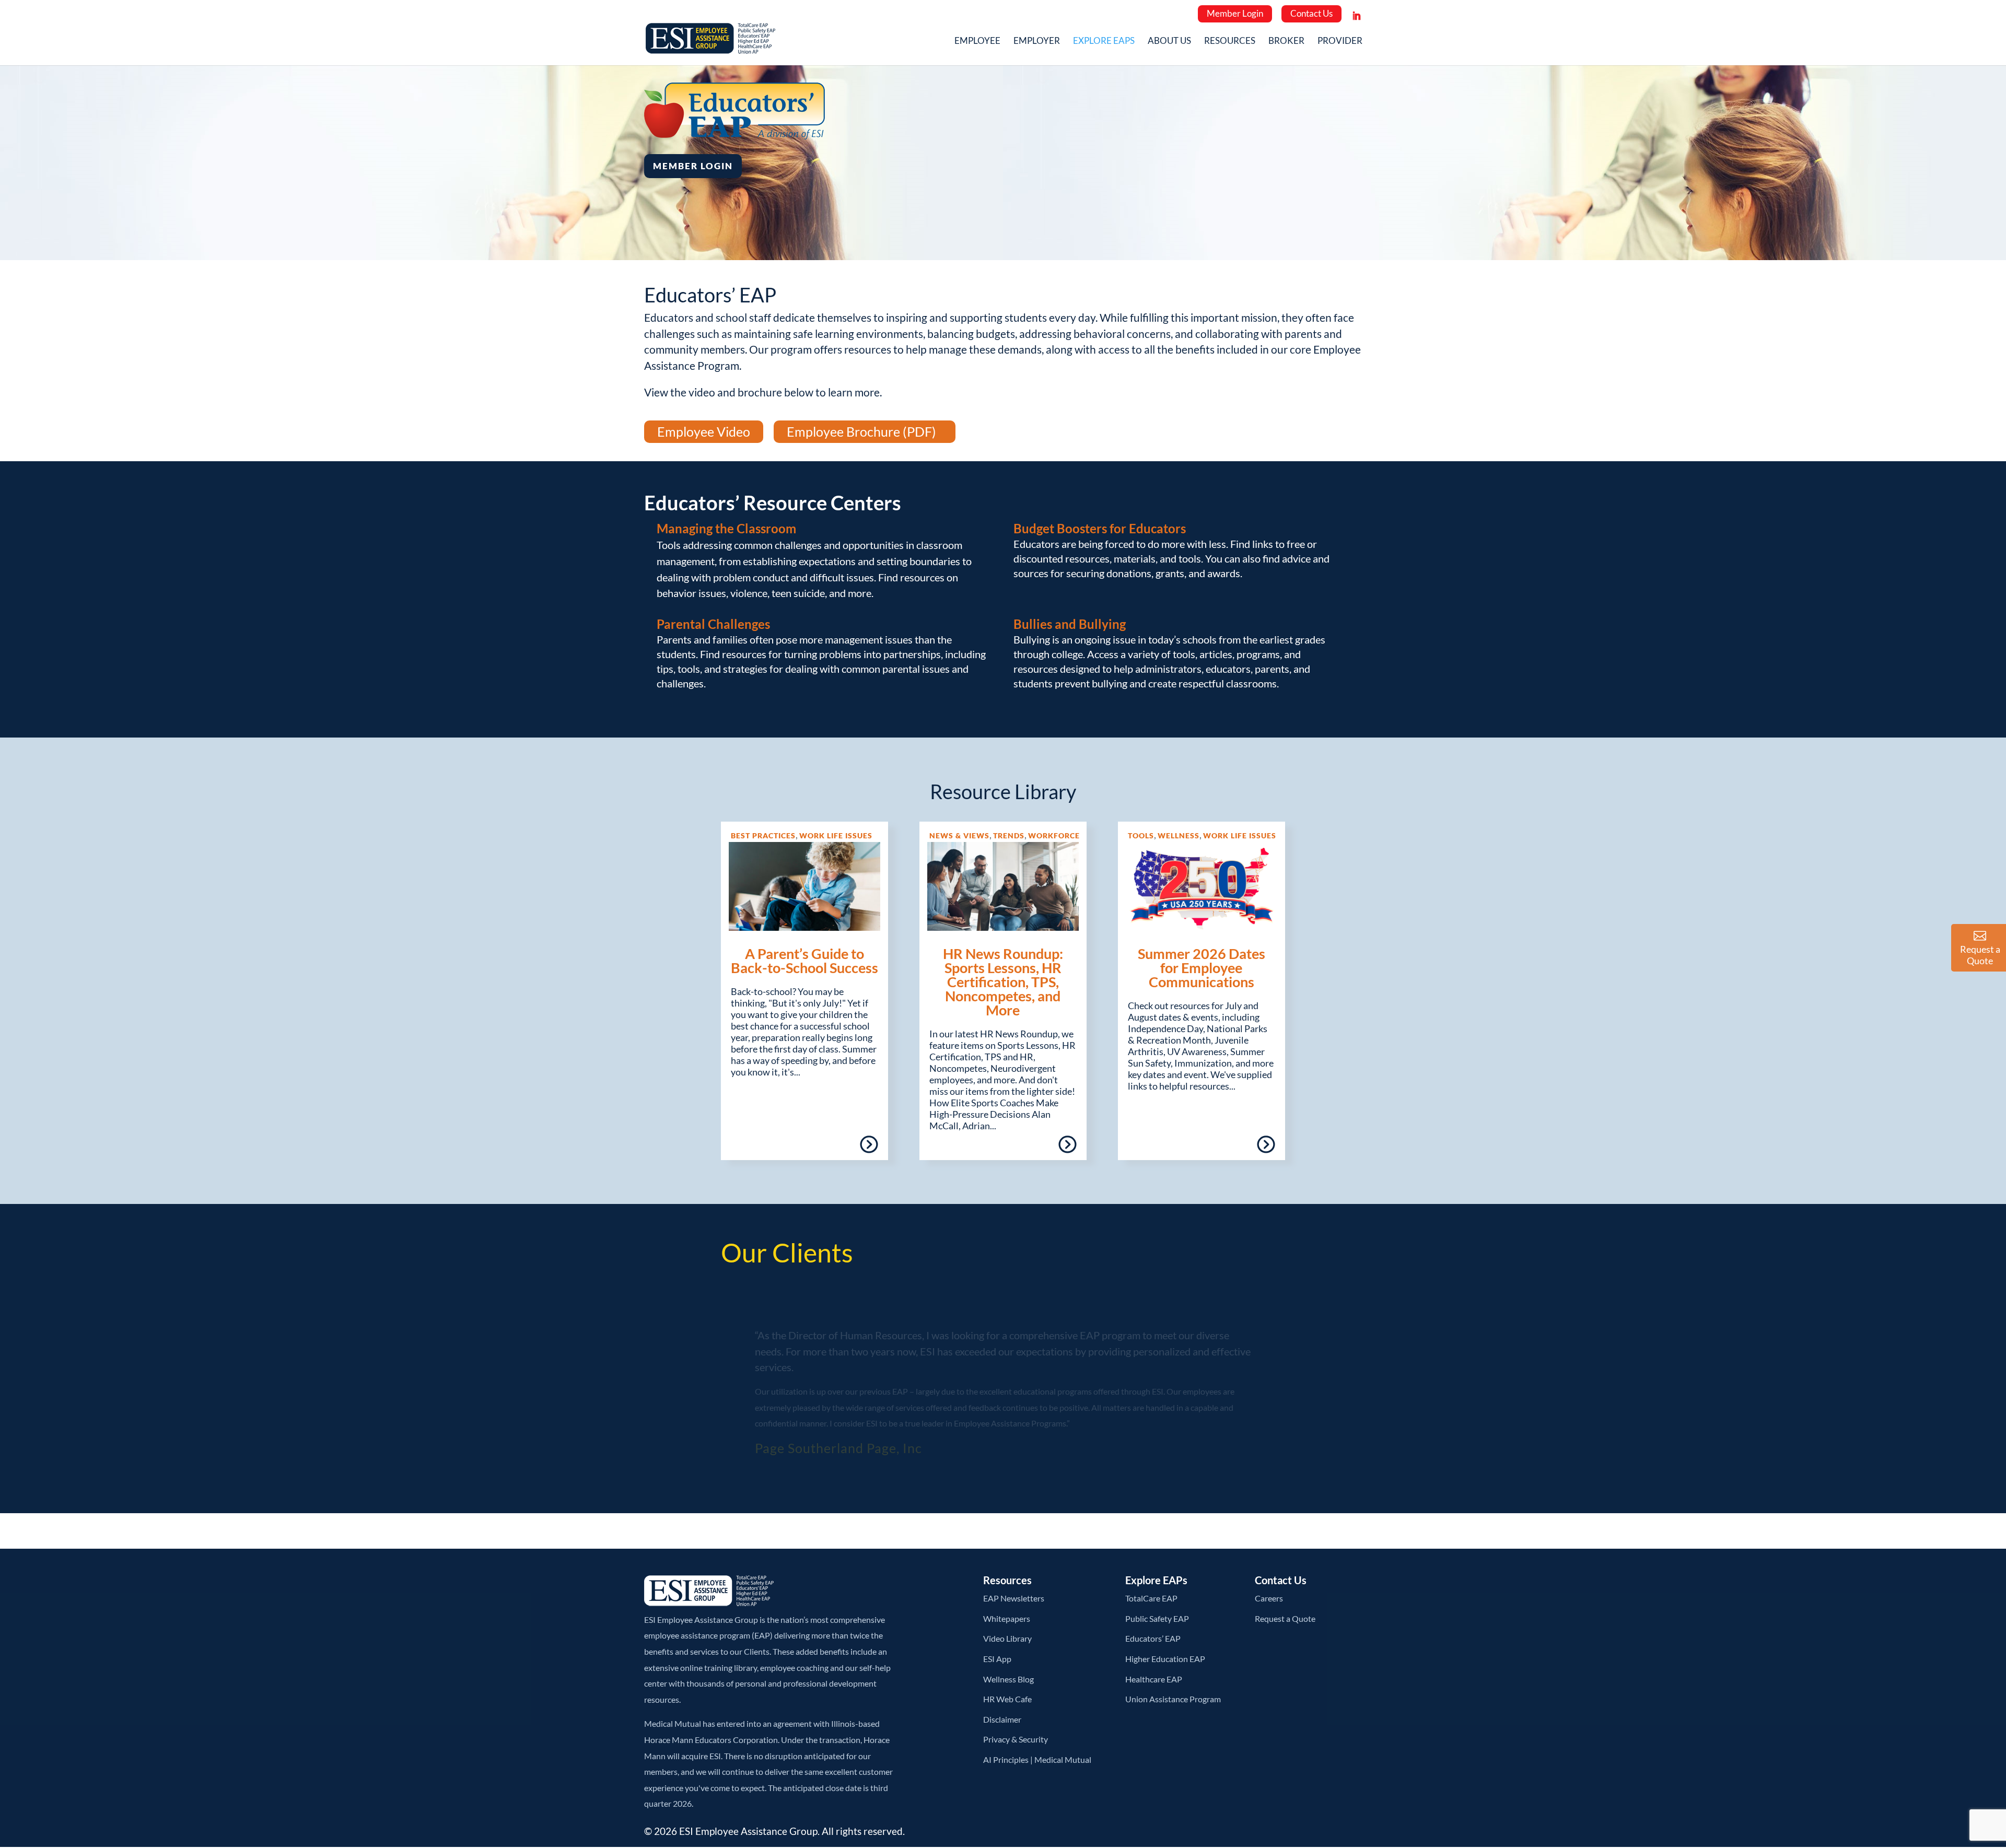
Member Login (1235, 13)
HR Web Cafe (1007, 1699)
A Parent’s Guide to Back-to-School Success (804, 961)
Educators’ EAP (1153, 1638)
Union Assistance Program (1173, 1699)
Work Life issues (836, 835)
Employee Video (704, 431)
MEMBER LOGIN (693, 166)
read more (839, 1148)
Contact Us (1311, 13)
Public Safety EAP (1157, 1618)
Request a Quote (1285, 1618)
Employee (977, 42)
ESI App (997, 1659)
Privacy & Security (1016, 1739)
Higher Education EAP (1165, 1659)
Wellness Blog (1008, 1679)
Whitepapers (1007, 1618)
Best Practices (763, 835)
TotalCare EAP (1151, 1598)
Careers (1269, 1598)
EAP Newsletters (1014, 1598)
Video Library (1007, 1638)
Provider (1340, 42)
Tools (1141, 835)
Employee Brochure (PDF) (861, 431)
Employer (1037, 42)
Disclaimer (1002, 1719)
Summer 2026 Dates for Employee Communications (1202, 968)
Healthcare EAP (1154, 1679)
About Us (1169, 42)
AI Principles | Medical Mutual (1037, 1759)
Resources (1230, 42)
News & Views (959, 835)
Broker (1286, 42)
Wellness (1179, 835)
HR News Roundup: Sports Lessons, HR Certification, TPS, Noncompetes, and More (1003, 982)
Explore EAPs (1104, 42)
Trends (1009, 835)
